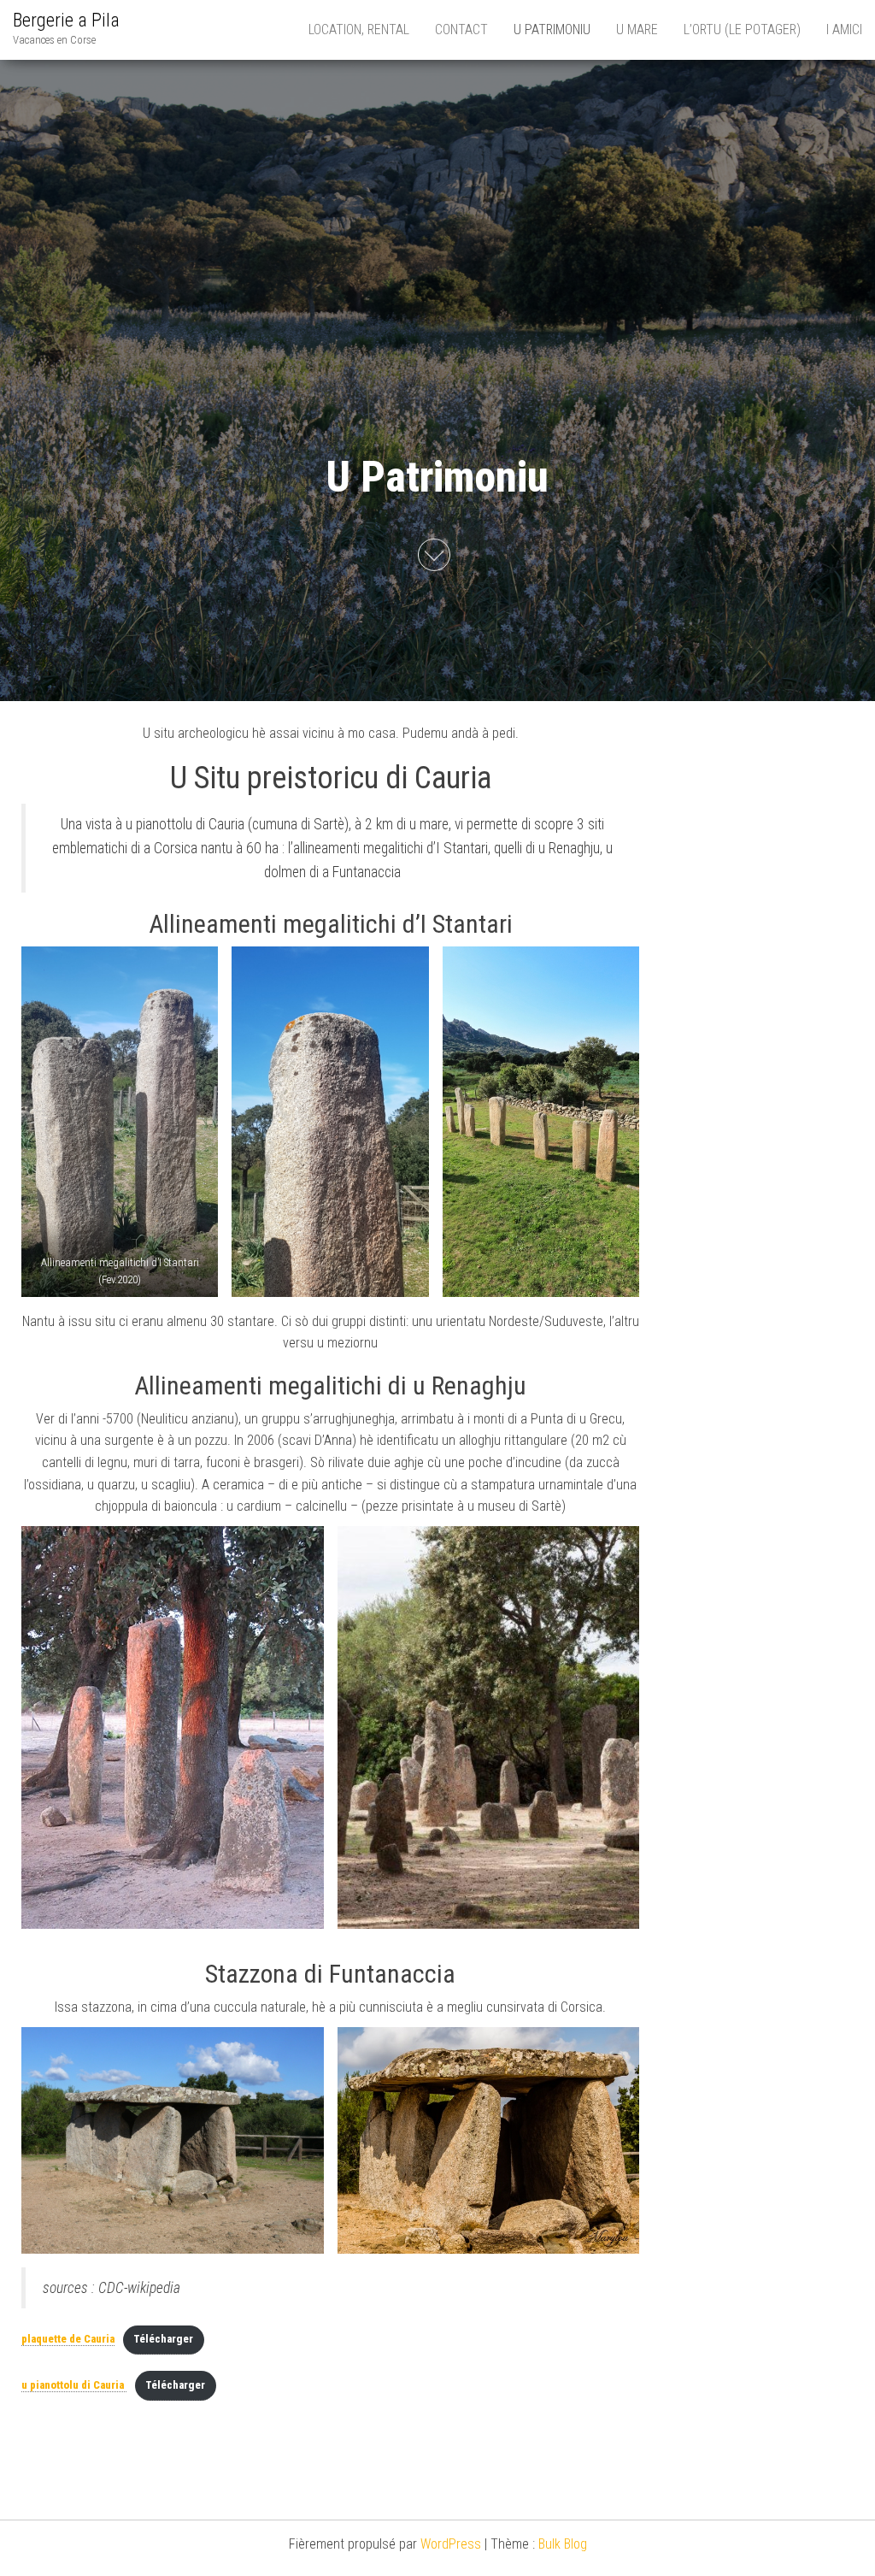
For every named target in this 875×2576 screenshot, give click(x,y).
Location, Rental (359, 29)
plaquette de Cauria (68, 2339)
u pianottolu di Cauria (74, 2385)
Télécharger (163, 2339)
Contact (461, 29)
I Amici (844, 29)
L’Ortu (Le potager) (742, 29)
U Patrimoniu (552, 29)
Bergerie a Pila (66, 20)
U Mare (637, 29)
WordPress (451, 2544)
